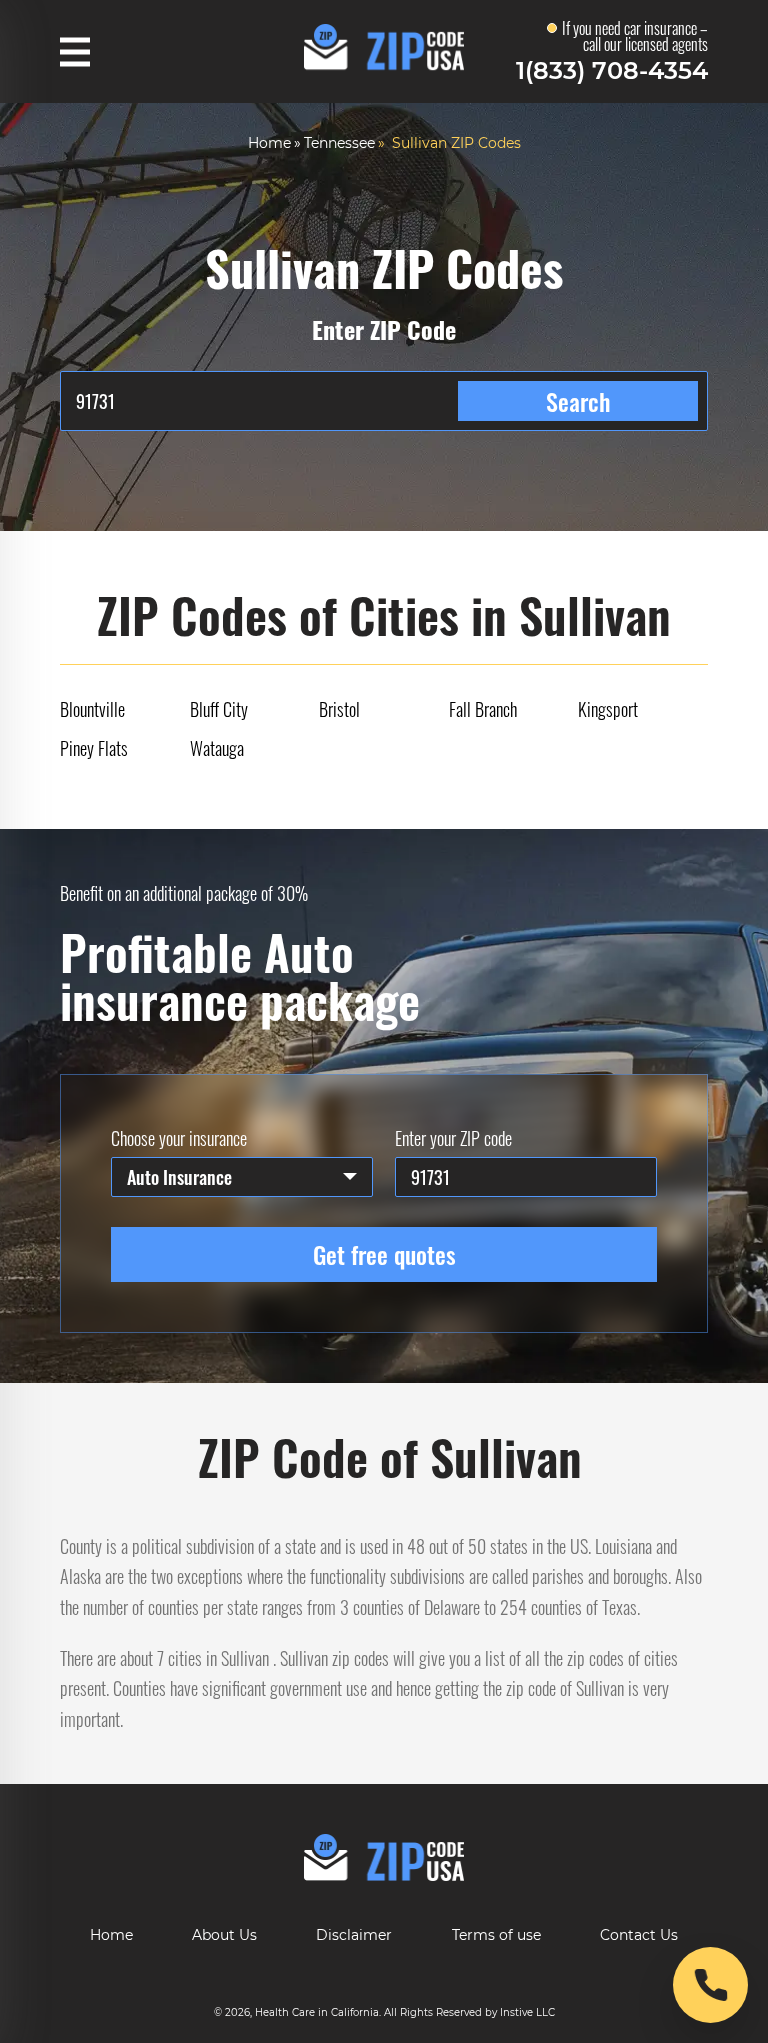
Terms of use (496, 1935)
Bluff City (219, 709)
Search (578, 401)
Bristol (339, 709)
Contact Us (639, 1935)
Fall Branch (483, 709)
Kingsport (608, 709)
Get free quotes (384, 1254)
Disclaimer (354, 1935)
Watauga (217, 748)
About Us (224, 1935)
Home (269, 143)
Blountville (92, 709)
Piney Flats (94, 748)
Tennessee (339, 143)
